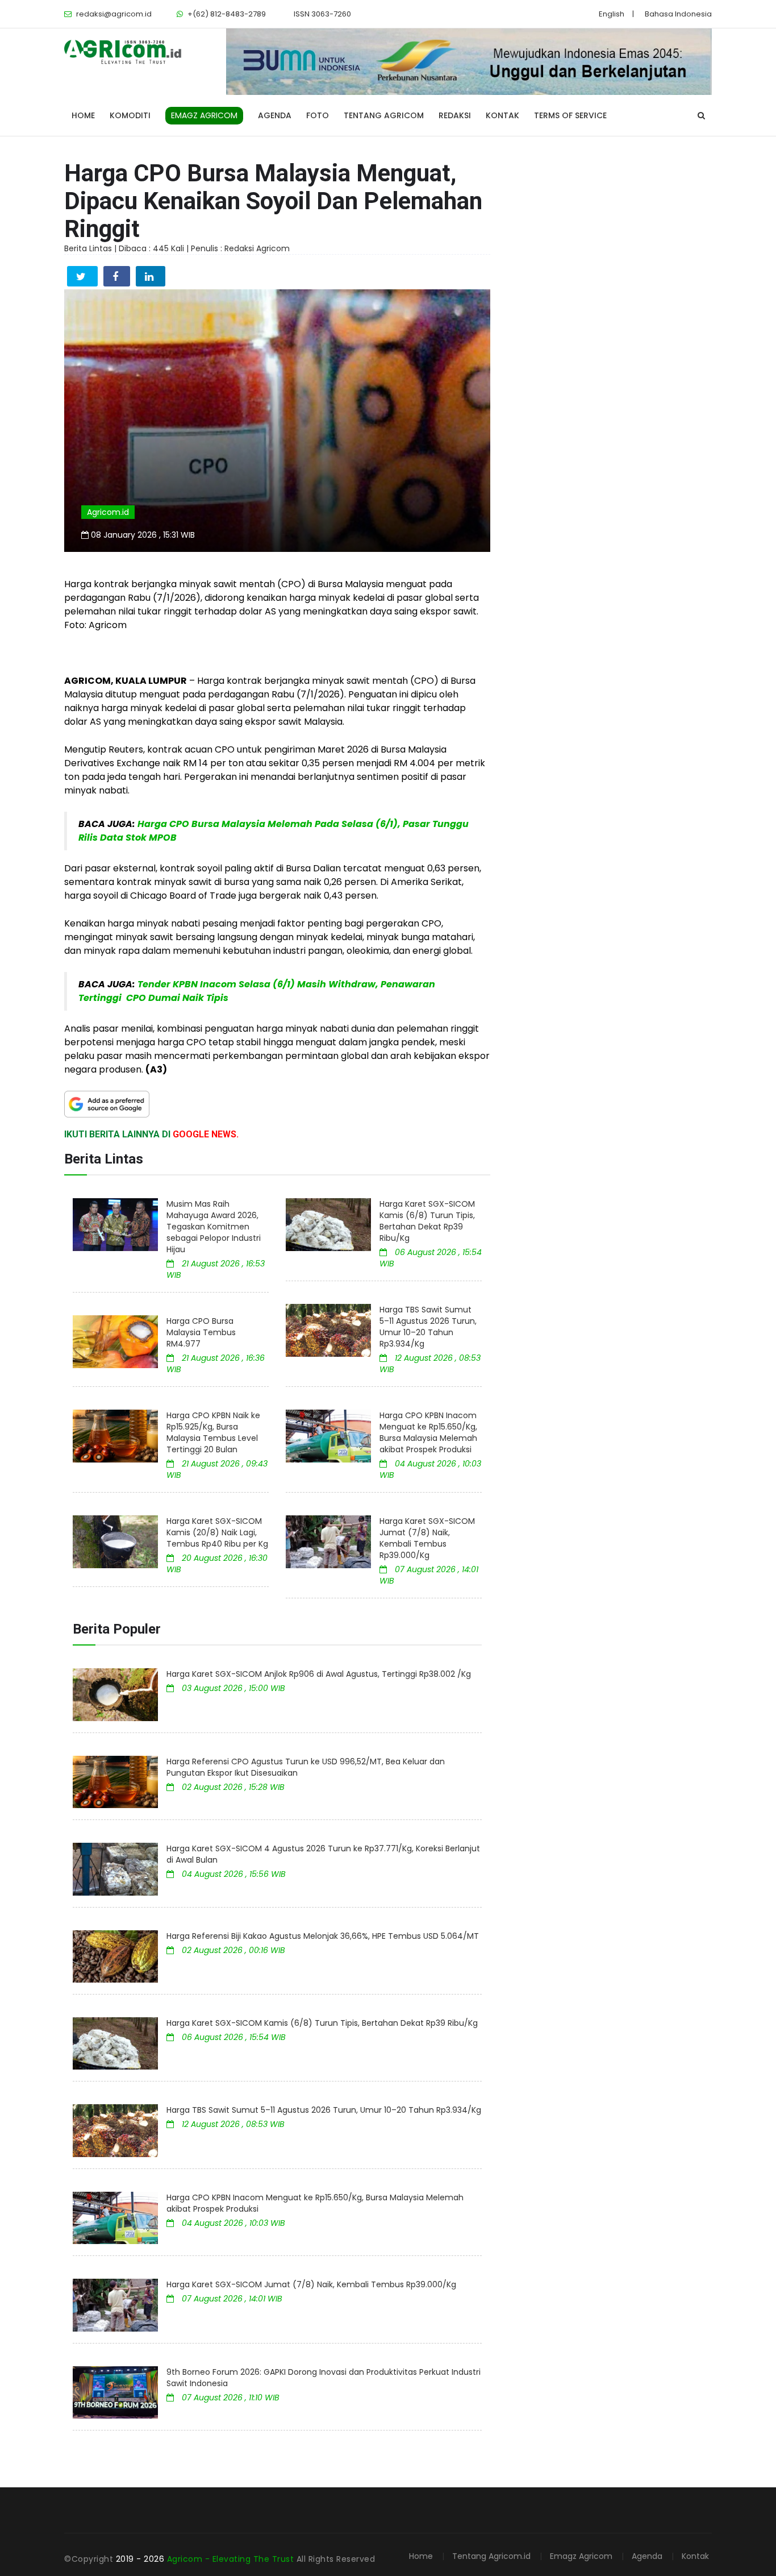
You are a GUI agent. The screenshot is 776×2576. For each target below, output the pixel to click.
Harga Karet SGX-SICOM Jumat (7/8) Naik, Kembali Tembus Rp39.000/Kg (427, 1538)
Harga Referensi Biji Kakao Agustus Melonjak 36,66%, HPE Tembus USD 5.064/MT (323, 1936)
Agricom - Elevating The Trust (232, 2559)
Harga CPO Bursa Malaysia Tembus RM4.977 (201, 1332)
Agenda (275, 115)
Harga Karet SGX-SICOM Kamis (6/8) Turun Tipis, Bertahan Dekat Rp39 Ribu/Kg (427, 1221)
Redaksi (455, 115)
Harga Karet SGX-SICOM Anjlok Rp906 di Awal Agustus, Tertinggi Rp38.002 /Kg (319, 1674)
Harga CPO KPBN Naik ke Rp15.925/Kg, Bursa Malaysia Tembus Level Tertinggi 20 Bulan (213, 1432)
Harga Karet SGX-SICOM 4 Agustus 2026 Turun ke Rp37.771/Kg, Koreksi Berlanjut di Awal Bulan (323, 1854)
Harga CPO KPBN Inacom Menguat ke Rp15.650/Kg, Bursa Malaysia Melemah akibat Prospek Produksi (428, 1432)
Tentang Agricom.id (491, 2556)
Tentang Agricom (384, 115)
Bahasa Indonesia (678, 14)
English (612, 14)
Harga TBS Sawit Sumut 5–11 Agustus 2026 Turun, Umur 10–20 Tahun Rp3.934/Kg (428, 1327)
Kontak (502, 115)
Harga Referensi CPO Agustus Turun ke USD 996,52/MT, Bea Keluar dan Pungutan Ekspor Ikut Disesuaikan (306, 1767)
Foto (318, 115)
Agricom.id (108, 512)
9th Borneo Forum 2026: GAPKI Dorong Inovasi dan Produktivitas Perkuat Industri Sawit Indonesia (324, 2378)
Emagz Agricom (581, 2556)
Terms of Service (570, 115)
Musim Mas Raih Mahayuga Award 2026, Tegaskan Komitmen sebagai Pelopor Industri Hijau (214, 1227)
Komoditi (130, 115)
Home (83, 115)
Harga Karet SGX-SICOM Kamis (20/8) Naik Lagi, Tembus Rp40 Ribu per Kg (217, 1532)
